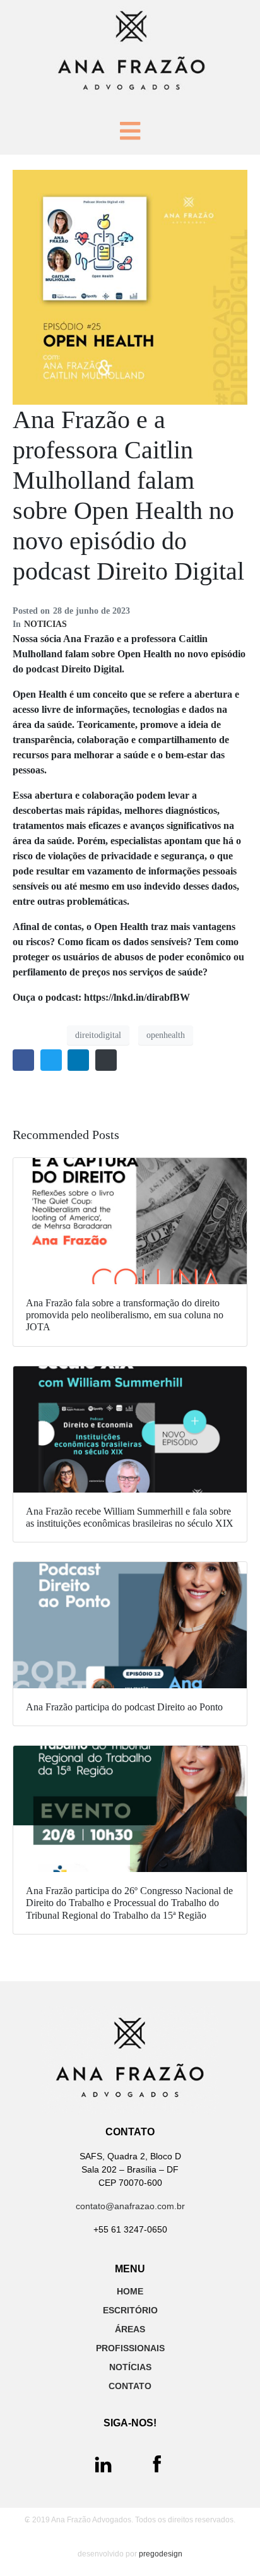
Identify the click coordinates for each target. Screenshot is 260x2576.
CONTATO (130, 2386)
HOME (130, 2291)
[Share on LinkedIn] (78, 1060)
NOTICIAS (45, 624)
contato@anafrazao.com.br (130, 2206)
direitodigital (98, 1035)
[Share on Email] (106, 1060)
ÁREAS (130, 2329)
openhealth (166, 1035)
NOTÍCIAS (130, 2367)
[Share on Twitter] (51, 1060)
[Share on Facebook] (23, 1060)
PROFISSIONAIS (130, 2348)
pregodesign (161, 2554)
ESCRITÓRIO (130, 2310)
